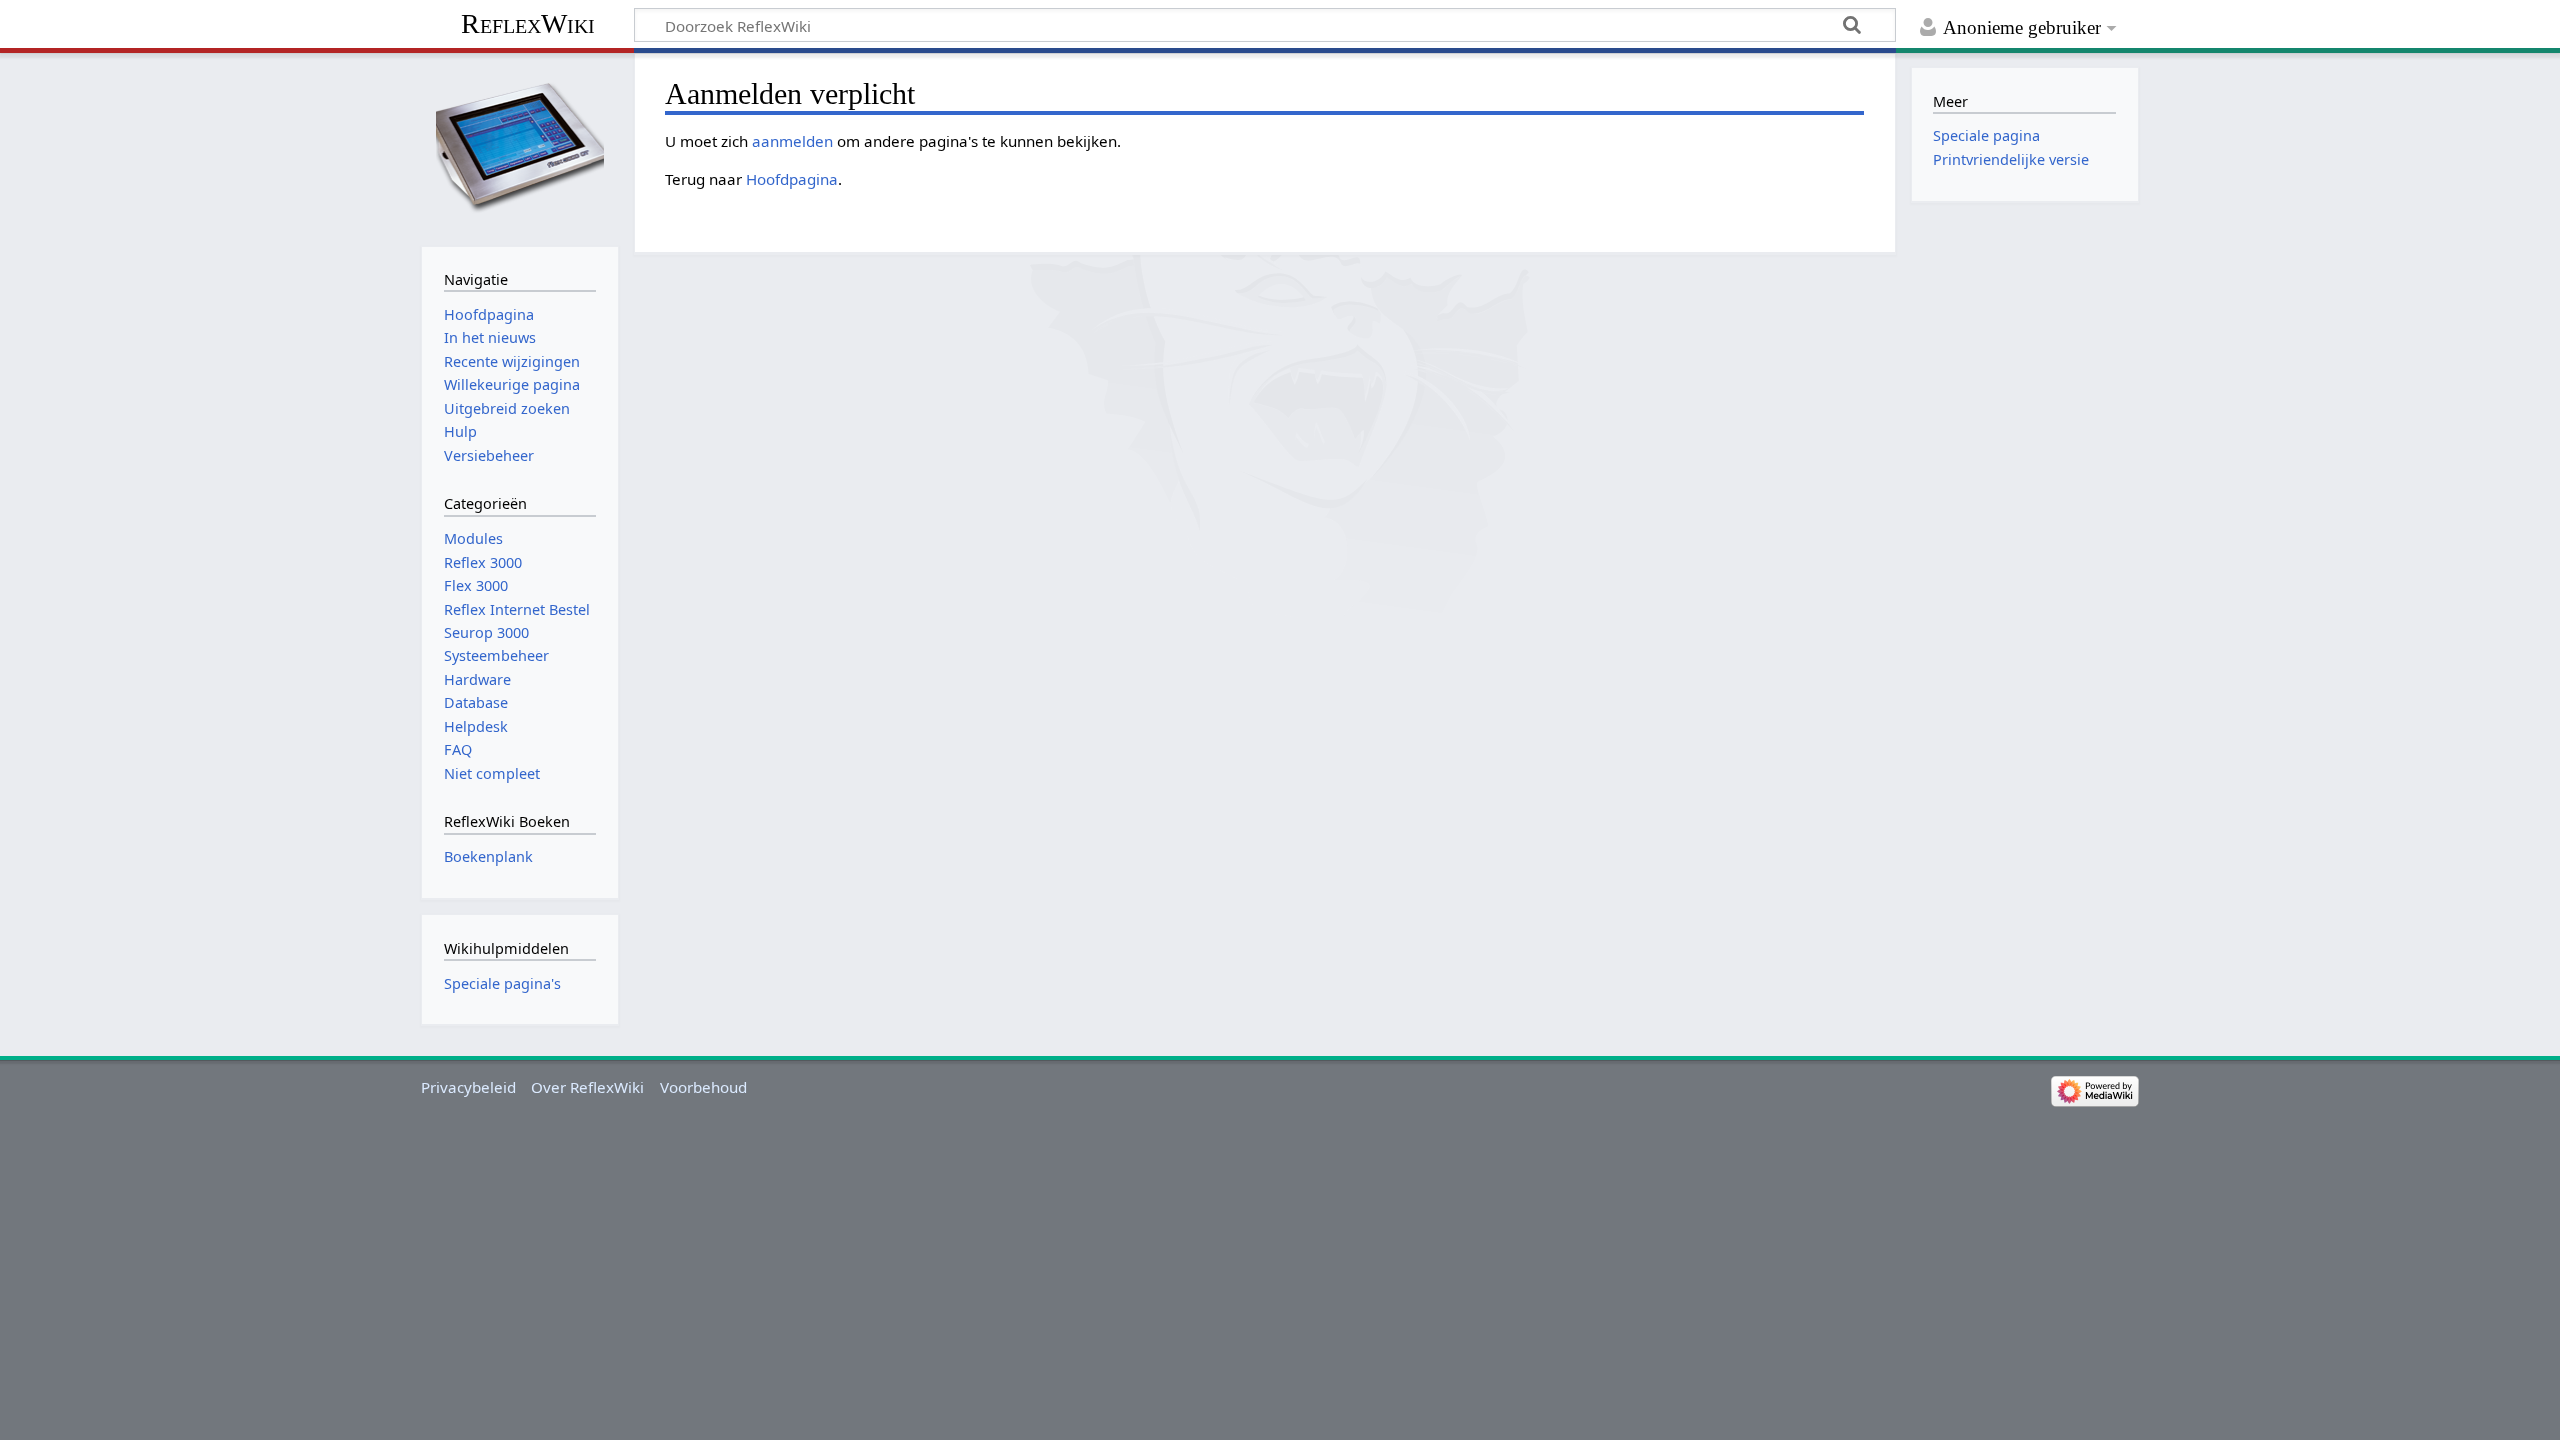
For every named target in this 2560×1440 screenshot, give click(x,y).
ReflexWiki (528, 23)
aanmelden (792, 141)
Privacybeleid (468, 1087)
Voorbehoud (703, 1087)
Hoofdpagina (792, 179)
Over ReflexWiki (587, 1087)
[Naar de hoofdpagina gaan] (519, 147)
